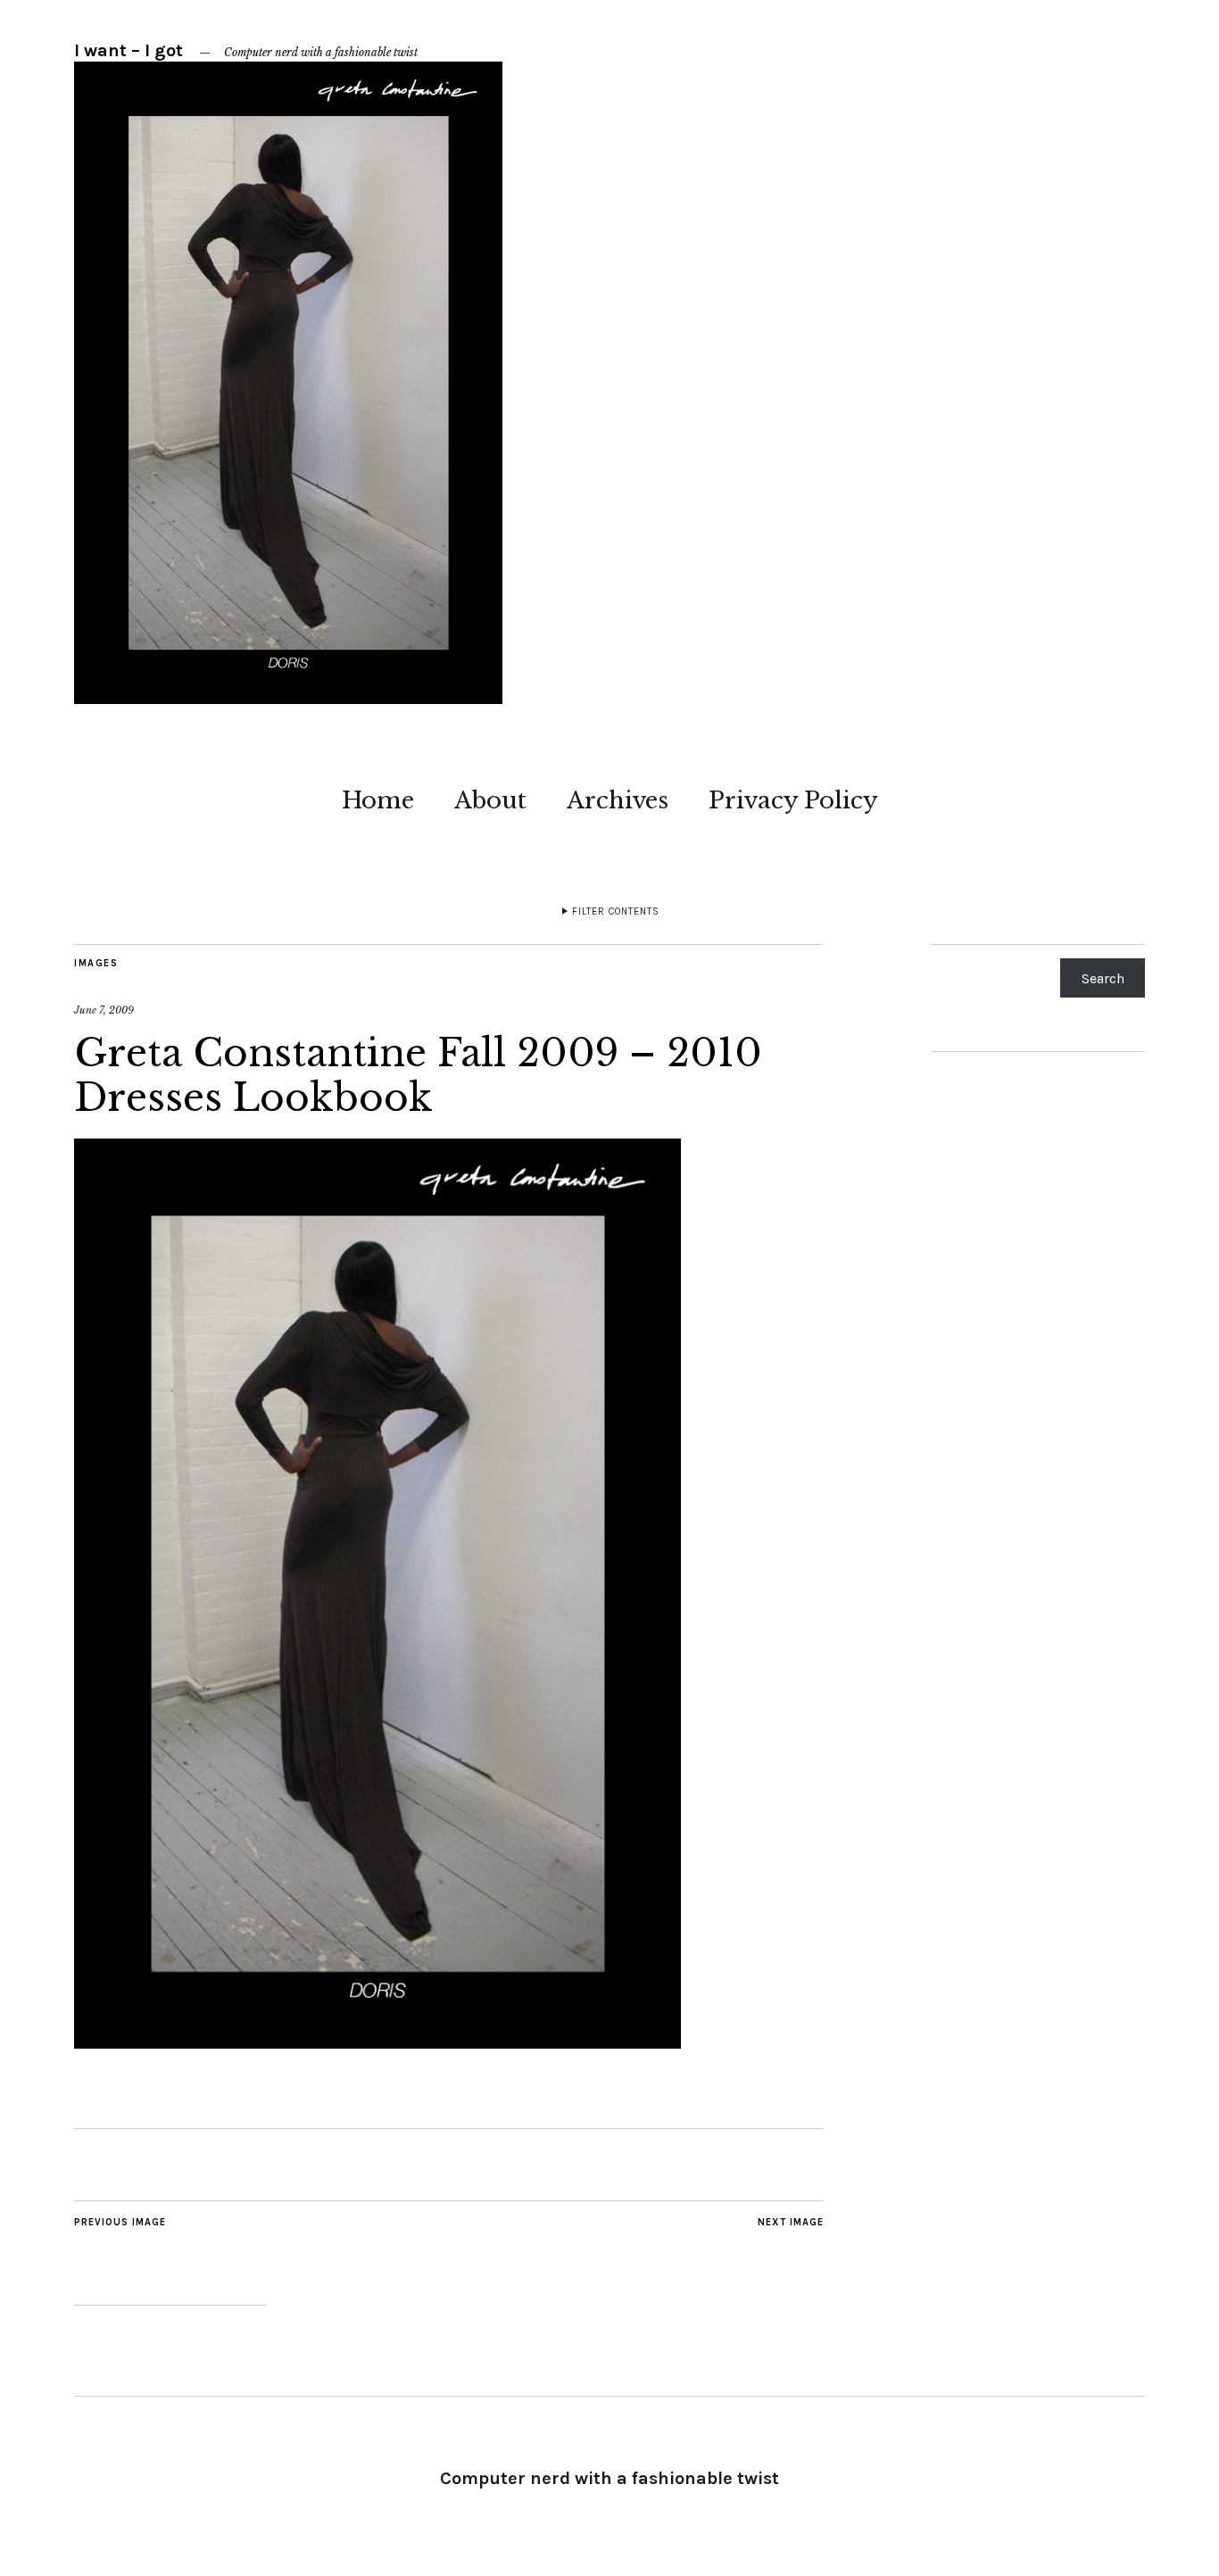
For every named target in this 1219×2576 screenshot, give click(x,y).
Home (378, 800)
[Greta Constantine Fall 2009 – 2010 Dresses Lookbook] (377, 2043)
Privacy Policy (793, 800)
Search (1103, 978)
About (490, 800)
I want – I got (129, 50)
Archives (618, 800)
